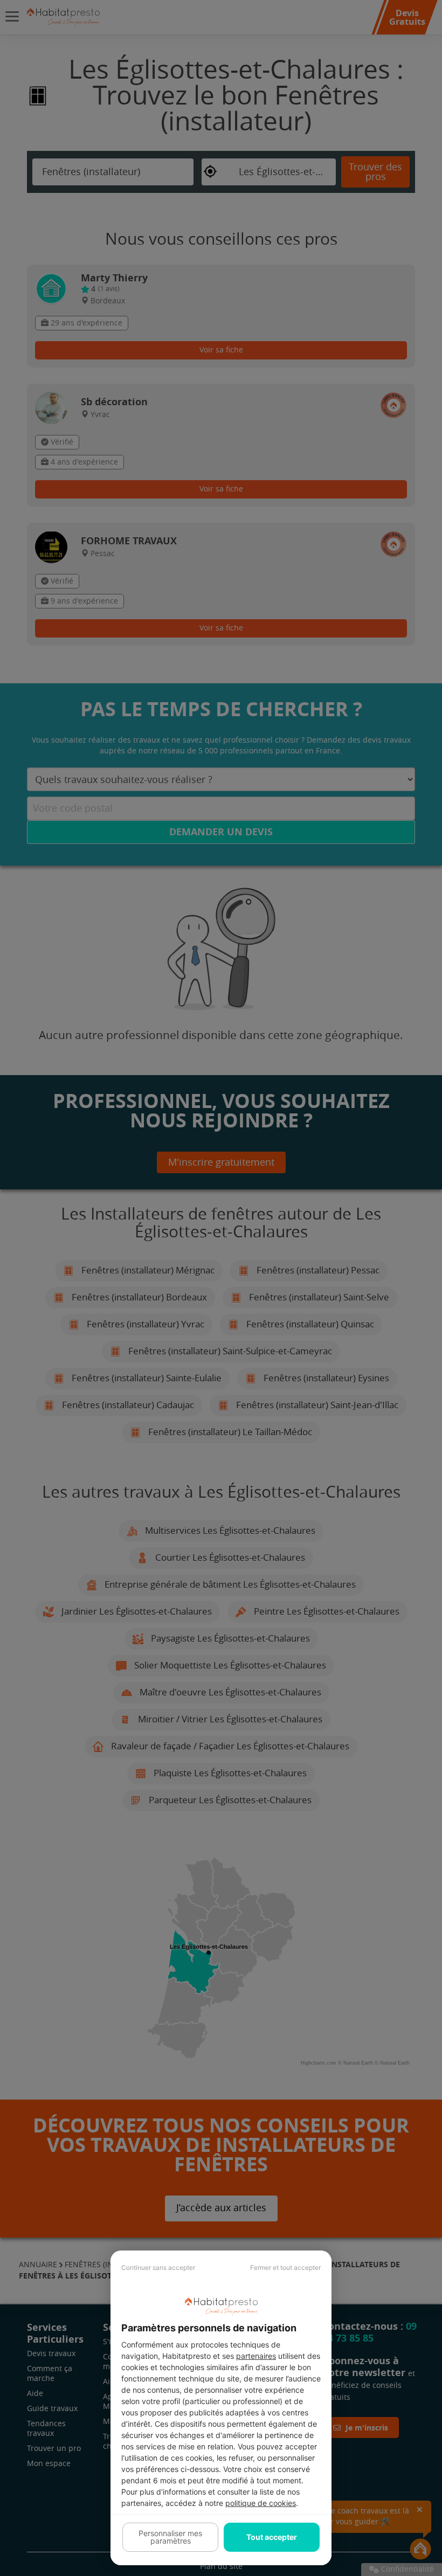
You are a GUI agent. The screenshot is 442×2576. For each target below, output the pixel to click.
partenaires (256, 2356)
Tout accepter (272, 2537)
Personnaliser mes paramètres (170, 2537)
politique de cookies (261, 2503)
